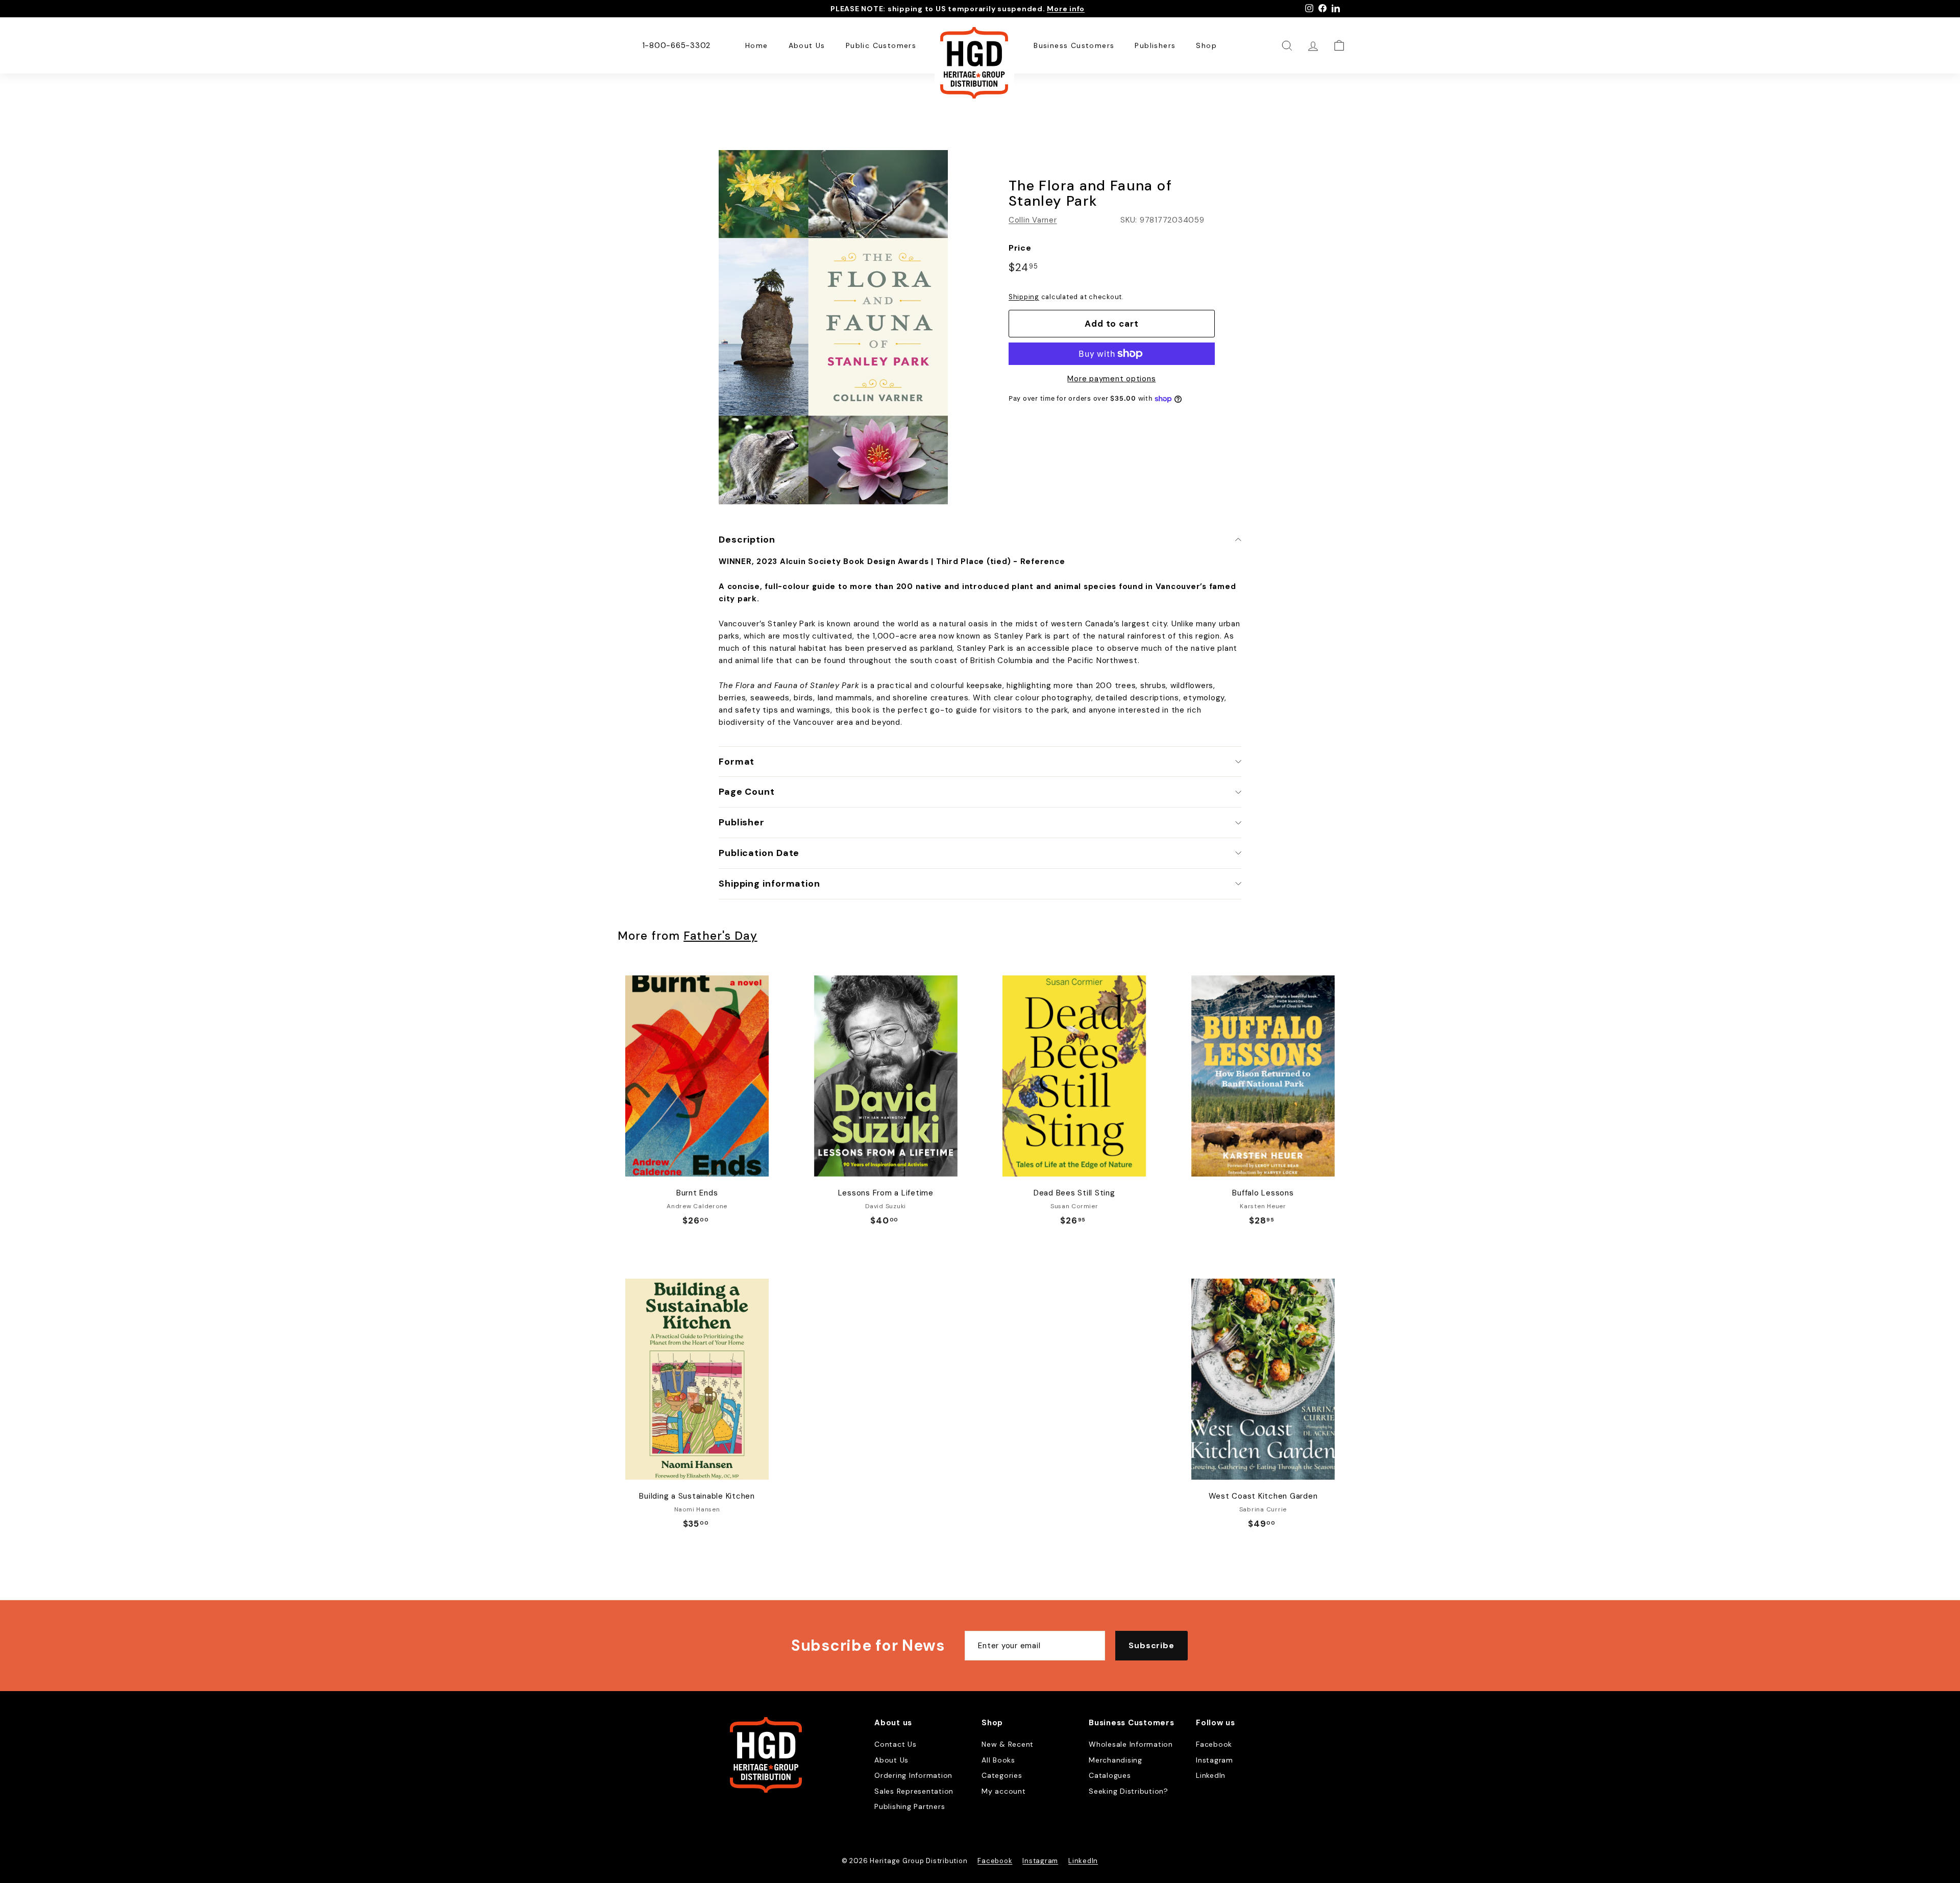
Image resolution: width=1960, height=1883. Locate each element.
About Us (807, 45)
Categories (1002, 1775)
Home (757, 45)
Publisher (742, 822)
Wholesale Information (1131, 1744)
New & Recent (1008, 1744)
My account (1004, 1791)
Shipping (1024, 297)
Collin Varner (1033, 220)
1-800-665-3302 (677, 45)
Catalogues (1110, 1775)
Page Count (747, 792)
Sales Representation (914, 1791)
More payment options (1111, 379)
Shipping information (769, 884)
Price (1020, 248)
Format (737, 762)
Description (747, 540)
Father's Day (720, 936)
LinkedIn (1211, 1775)
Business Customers (1074, 45)
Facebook (1214, 1744)
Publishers (1155, 45)
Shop (1206, 45)
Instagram (1215, 1760)
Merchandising (1116, 1760)
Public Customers (881, 45)
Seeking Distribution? (1129, 1791)
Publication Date (759, 853)
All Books (998, 1760)
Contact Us (896, 1744)
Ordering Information (913, 1775)
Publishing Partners (910, 1806)
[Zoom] (833, 327)
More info (1066, 9)
